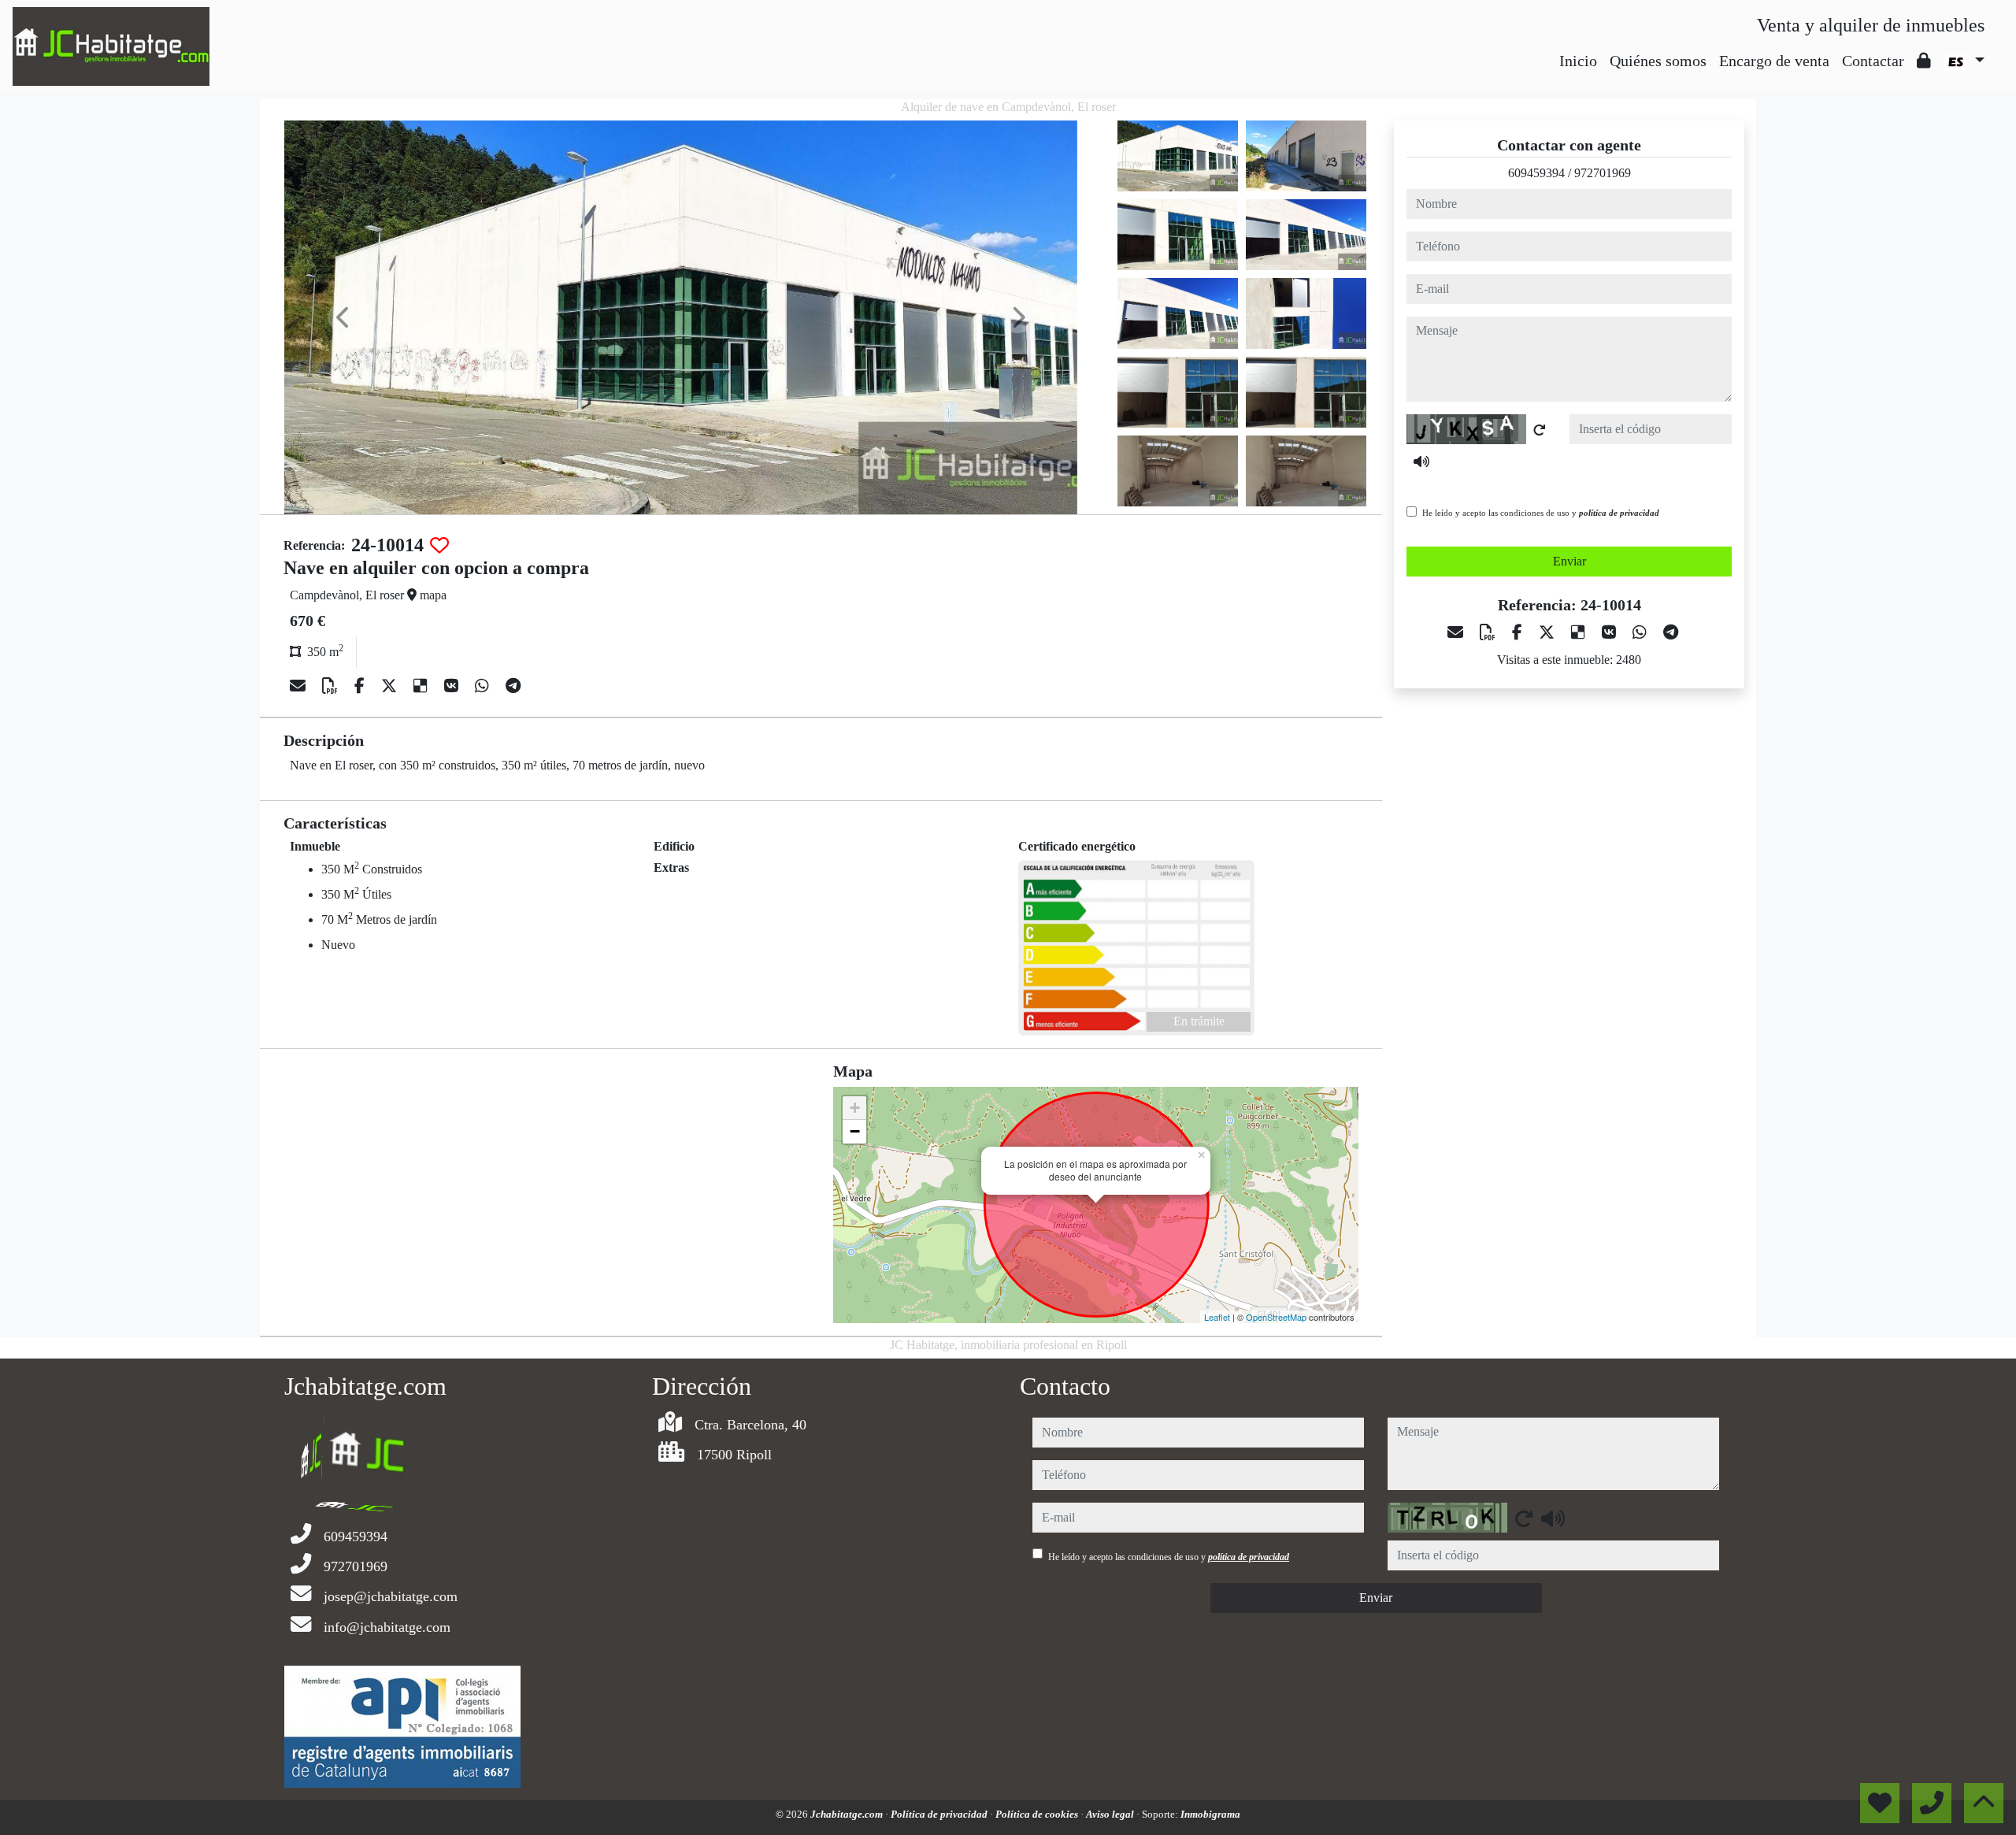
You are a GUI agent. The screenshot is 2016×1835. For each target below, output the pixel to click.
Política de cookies (1038, 1814)
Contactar (1873, 61)
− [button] (855, 1131)
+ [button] (855, 1108)
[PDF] (332, 686)
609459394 (1536, 173)
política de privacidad (1619, 513)
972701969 (1603, 173)
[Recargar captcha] (1540, 430)
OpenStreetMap (1276, 1317)
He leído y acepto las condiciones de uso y (1541, 513)
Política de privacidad (940, 1814)
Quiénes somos (1658, 61)
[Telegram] (513, 686)
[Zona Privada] (1924, 61)
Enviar (1569, 561)
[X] (391, 686)
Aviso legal (1111, 1814)
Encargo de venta (1774, 61)
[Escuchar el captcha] (1421, 462)
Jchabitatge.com (848, 1814)
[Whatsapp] (484, 686)
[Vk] (453, 686)
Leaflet (1217, 1317)
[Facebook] (361, 686)
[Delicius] (422, 686)
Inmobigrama (1210, 1814)
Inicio (1578, 61)
